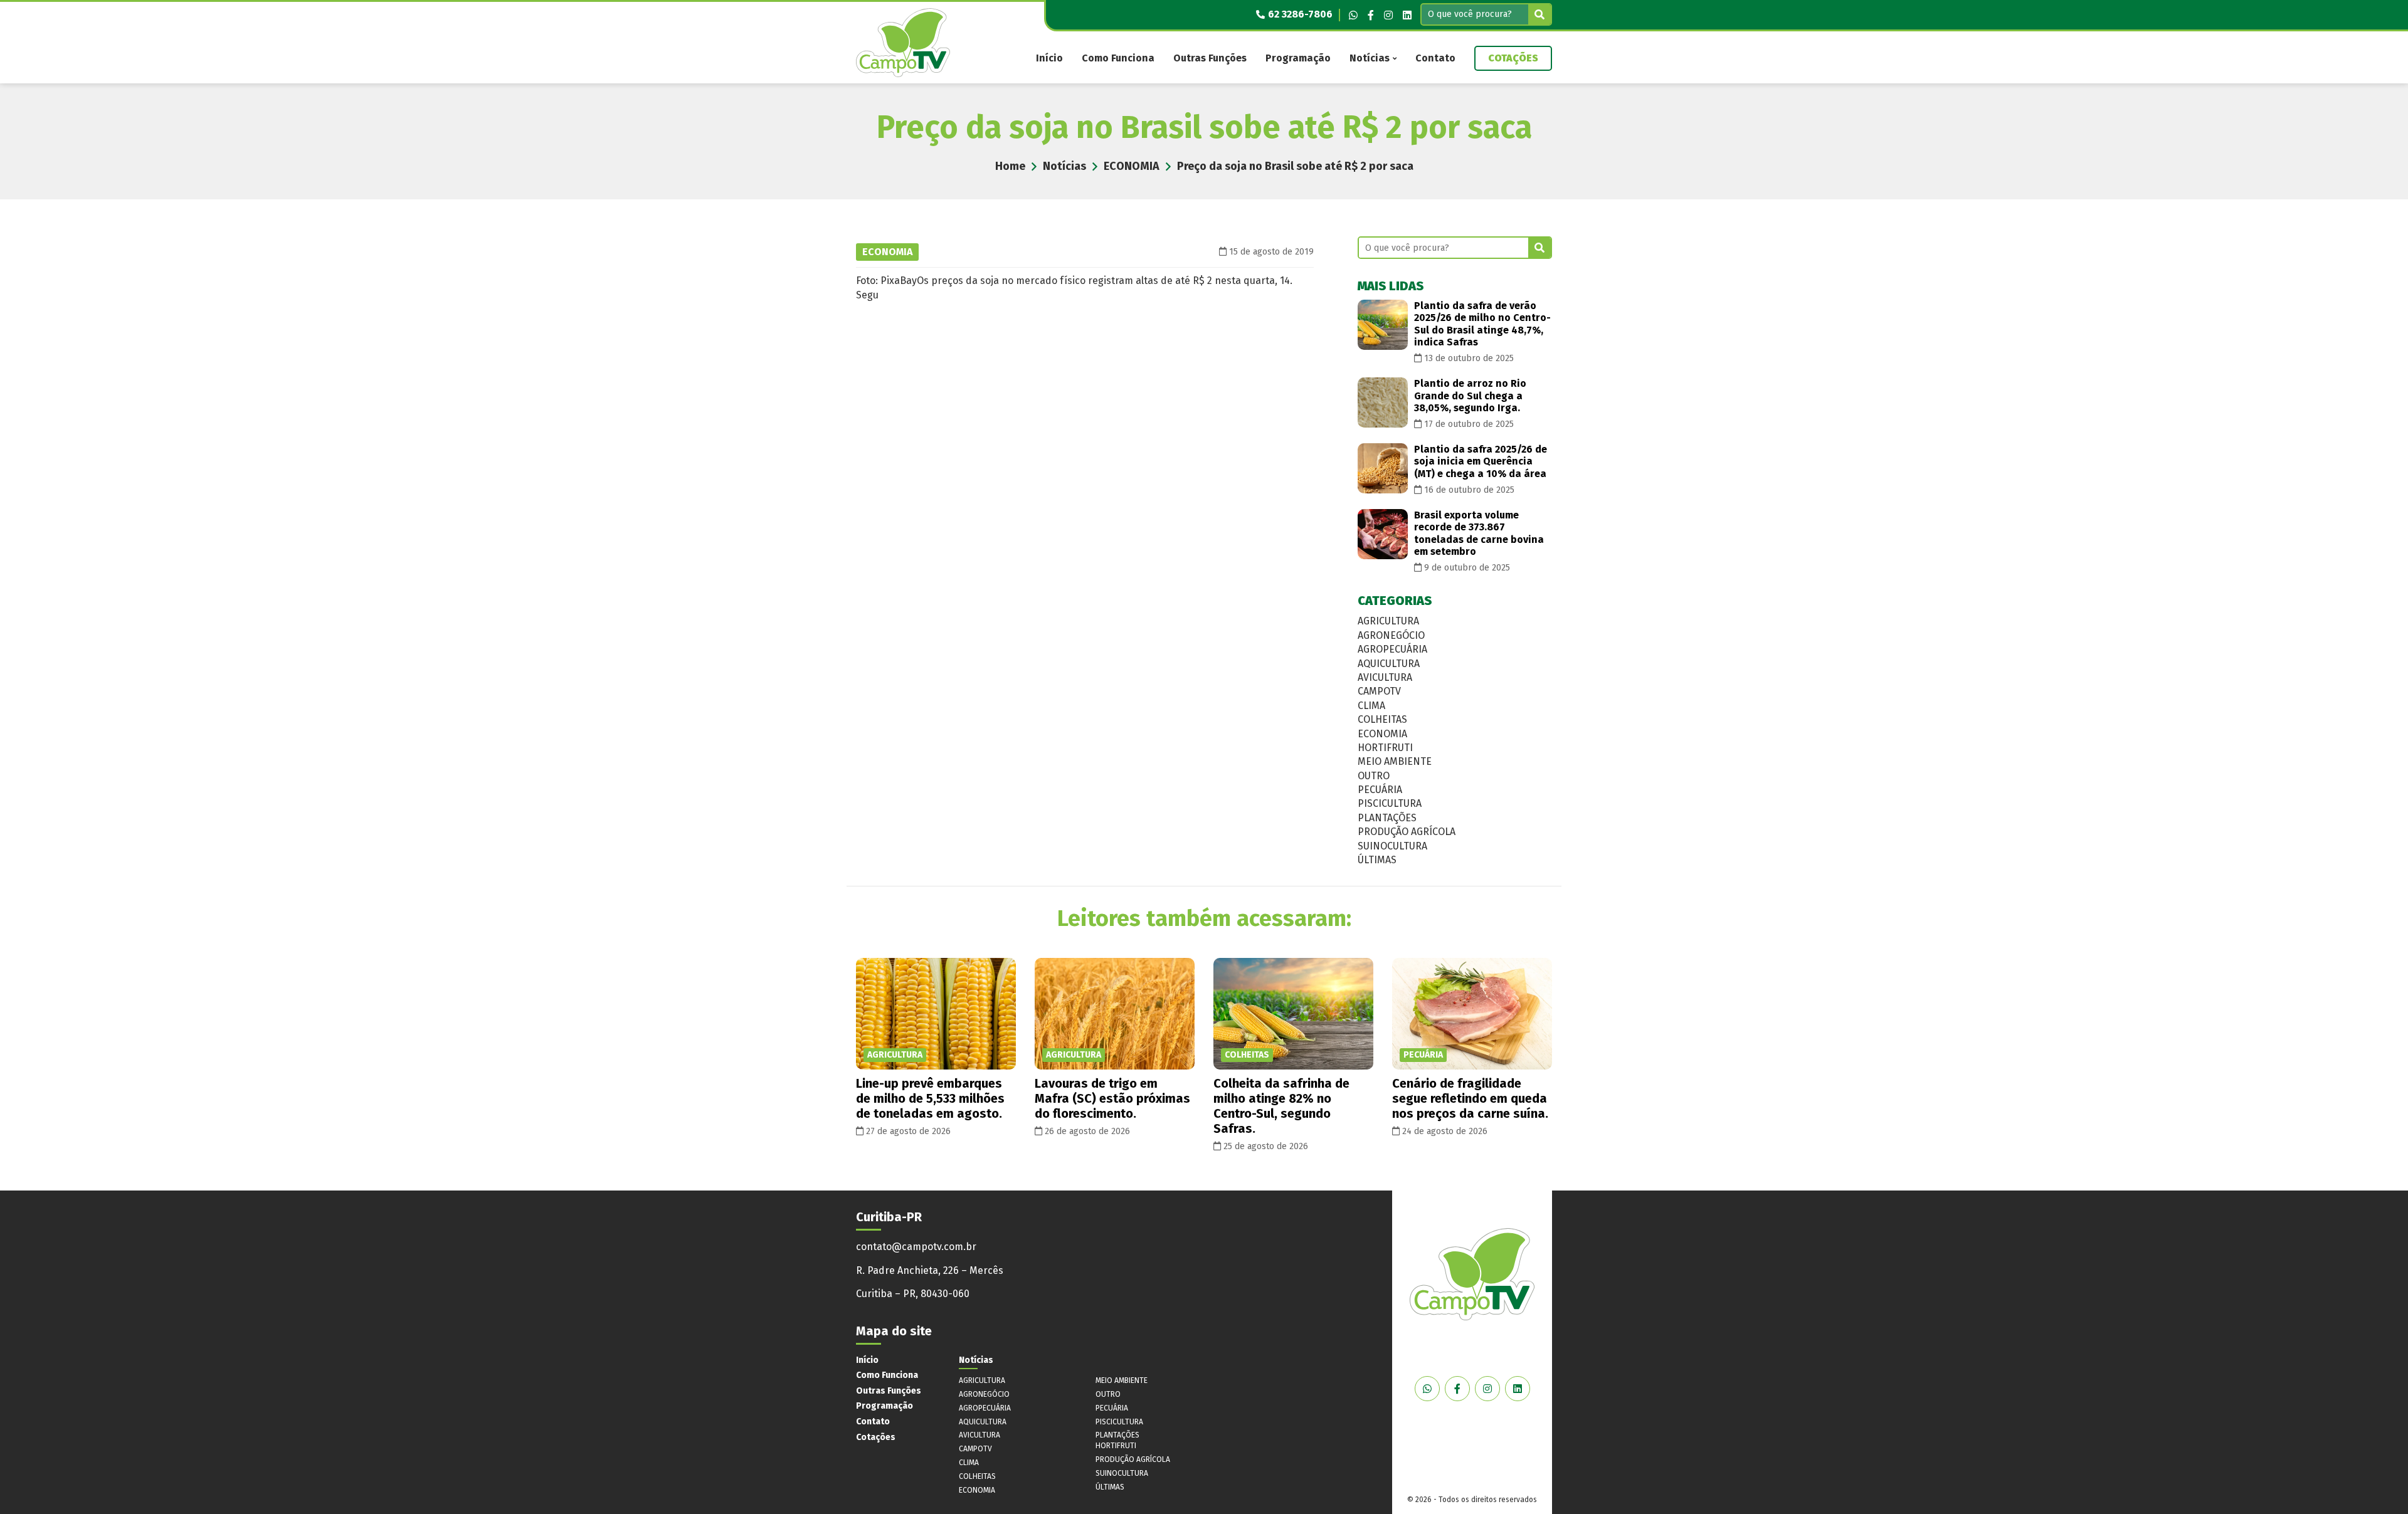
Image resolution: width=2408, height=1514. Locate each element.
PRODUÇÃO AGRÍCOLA (1407, 832)
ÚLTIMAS (1377, 860)
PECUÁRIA (1380, 790)
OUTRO (1374, 776)
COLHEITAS (1382, 719)
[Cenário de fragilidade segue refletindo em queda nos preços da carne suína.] (1472, 1014)
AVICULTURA (1385, 677)
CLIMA (1371, 706)
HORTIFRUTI (1385, 748)
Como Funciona (1118, 58)
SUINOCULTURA (1392, 846)
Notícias (1370, 58)
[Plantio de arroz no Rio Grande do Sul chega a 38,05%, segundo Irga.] (1383, 402)
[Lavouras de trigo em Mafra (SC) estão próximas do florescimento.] (1115, 1014)
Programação (1298, 58)
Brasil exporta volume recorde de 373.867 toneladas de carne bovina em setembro (1479, 533)
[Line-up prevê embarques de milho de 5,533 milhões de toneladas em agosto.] (936, 1014)
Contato (1435, 58)
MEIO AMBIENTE (1395, 761)
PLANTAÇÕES (1387, 818)
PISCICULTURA (1390, 803)
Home (1010, 166)
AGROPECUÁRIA (1392, 649)
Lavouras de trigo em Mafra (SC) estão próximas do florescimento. (1112, 1098)
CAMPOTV (1379, 691)
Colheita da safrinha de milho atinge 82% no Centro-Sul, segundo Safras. (1281, 1106)
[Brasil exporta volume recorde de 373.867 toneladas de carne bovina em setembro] (1383, 534)
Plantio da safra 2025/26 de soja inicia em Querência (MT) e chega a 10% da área (1481, 461)
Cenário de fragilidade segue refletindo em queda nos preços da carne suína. (1470, 1098)
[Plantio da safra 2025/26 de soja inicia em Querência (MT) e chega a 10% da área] (1383, 468)
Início (1049, 58)
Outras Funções (1210, 58)
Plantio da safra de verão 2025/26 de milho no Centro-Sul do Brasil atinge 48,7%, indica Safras (1482, 324)
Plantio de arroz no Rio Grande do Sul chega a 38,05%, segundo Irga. (1470, 395)
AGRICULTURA (1388, 621)
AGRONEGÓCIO (1391, 635)
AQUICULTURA (1389, 664)
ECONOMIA (1132, 166)
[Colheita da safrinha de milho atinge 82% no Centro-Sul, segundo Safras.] (1293, 1014)
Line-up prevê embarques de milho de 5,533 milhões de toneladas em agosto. (930, 1098)
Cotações (1513, 58)
